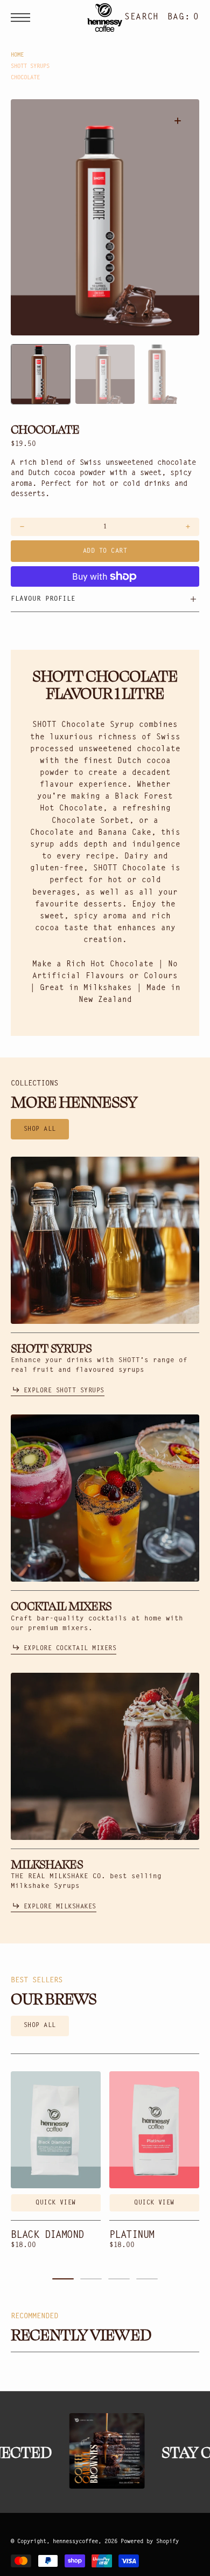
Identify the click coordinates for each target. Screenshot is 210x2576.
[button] (23, 18)
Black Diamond (47, 2235)
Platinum (132, 2235)
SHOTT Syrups (30, 67)
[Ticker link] (102, 2451)
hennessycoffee (75, 2542)
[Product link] (56, 2130)
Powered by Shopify (150, 2542)
